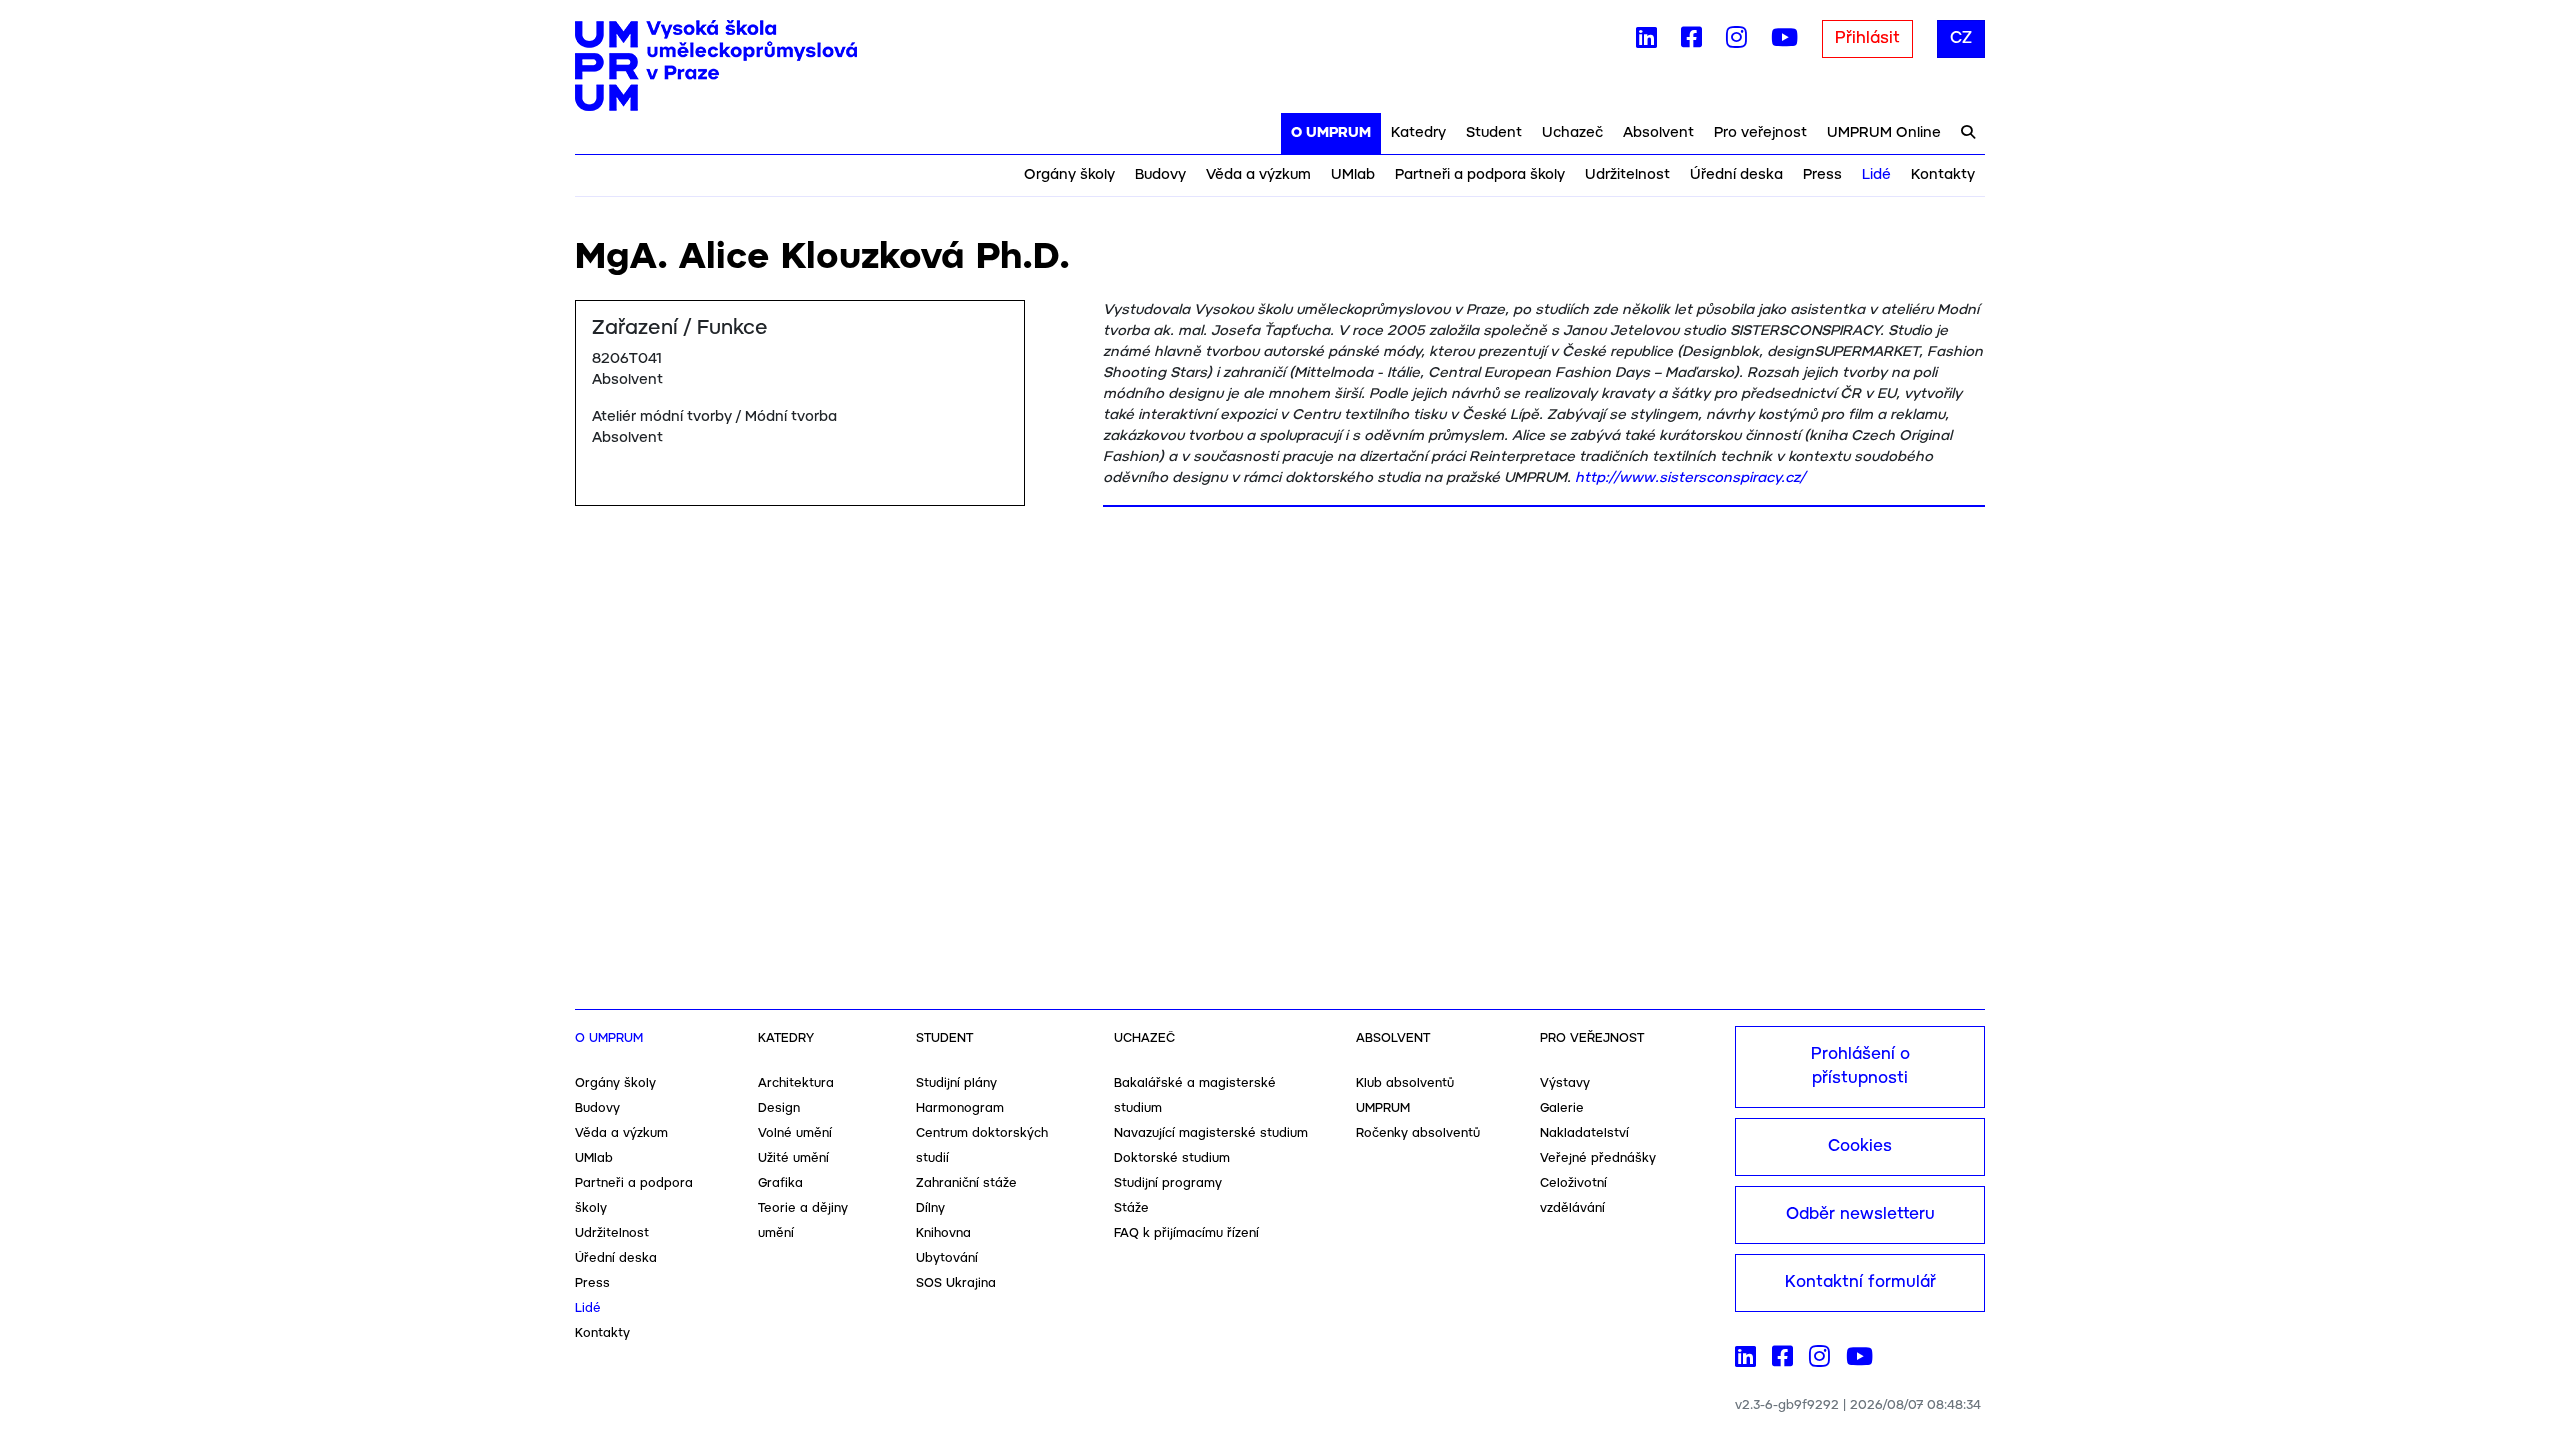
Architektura (796, 1083)
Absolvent (1658, 133)
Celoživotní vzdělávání (1573, 1196)
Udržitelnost (1627, 175)
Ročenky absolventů (1418, 1133)
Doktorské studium (1172, 1158)
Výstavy (1565, 1083)
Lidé (1876, 175)
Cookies (1860, 1146)
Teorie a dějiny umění (803, 1221)
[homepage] (716, 66)
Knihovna (943, 1233)
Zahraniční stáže (966, 1183)
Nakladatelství (1584, 1133)
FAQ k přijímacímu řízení (1186, 1233)
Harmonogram (960, 1108)
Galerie (1562, 1108)
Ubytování (947, 1258)
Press (1822, 175)
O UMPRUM (1331, 133)
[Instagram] (1736, 42)
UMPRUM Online (1884, 133)
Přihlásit (1867, 38)
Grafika (780, 1183)
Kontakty (1943, 175)
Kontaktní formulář (1860, 1282)
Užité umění (793, 1158)
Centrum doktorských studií (982, 1146)
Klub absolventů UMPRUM (1405, 1096)
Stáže (1131, 1208)
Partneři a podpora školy (1480, 175)
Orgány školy (1069, 175)
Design (779, 1108)
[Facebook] (1691, 42)
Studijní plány (956, 1083)
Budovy (1160, 175)
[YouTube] (1784, 42)
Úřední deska (1736, 175)
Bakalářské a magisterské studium (1195, 1096)
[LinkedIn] (1646, 42)
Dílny (930, 1208)
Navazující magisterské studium (1211, 1133)
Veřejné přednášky (1598, 1158)
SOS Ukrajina (956, 1283)
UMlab (1353, 175)
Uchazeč (1572, 133)
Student (1494, 133)
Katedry (1418, 133)
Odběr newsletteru (1860, 1214)
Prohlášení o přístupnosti (1860, 1066)
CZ (1961, 38)
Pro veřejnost (1760, 133)
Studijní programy (1168, 1183)
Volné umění (795, 1133)
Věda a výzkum (1258, 175)
